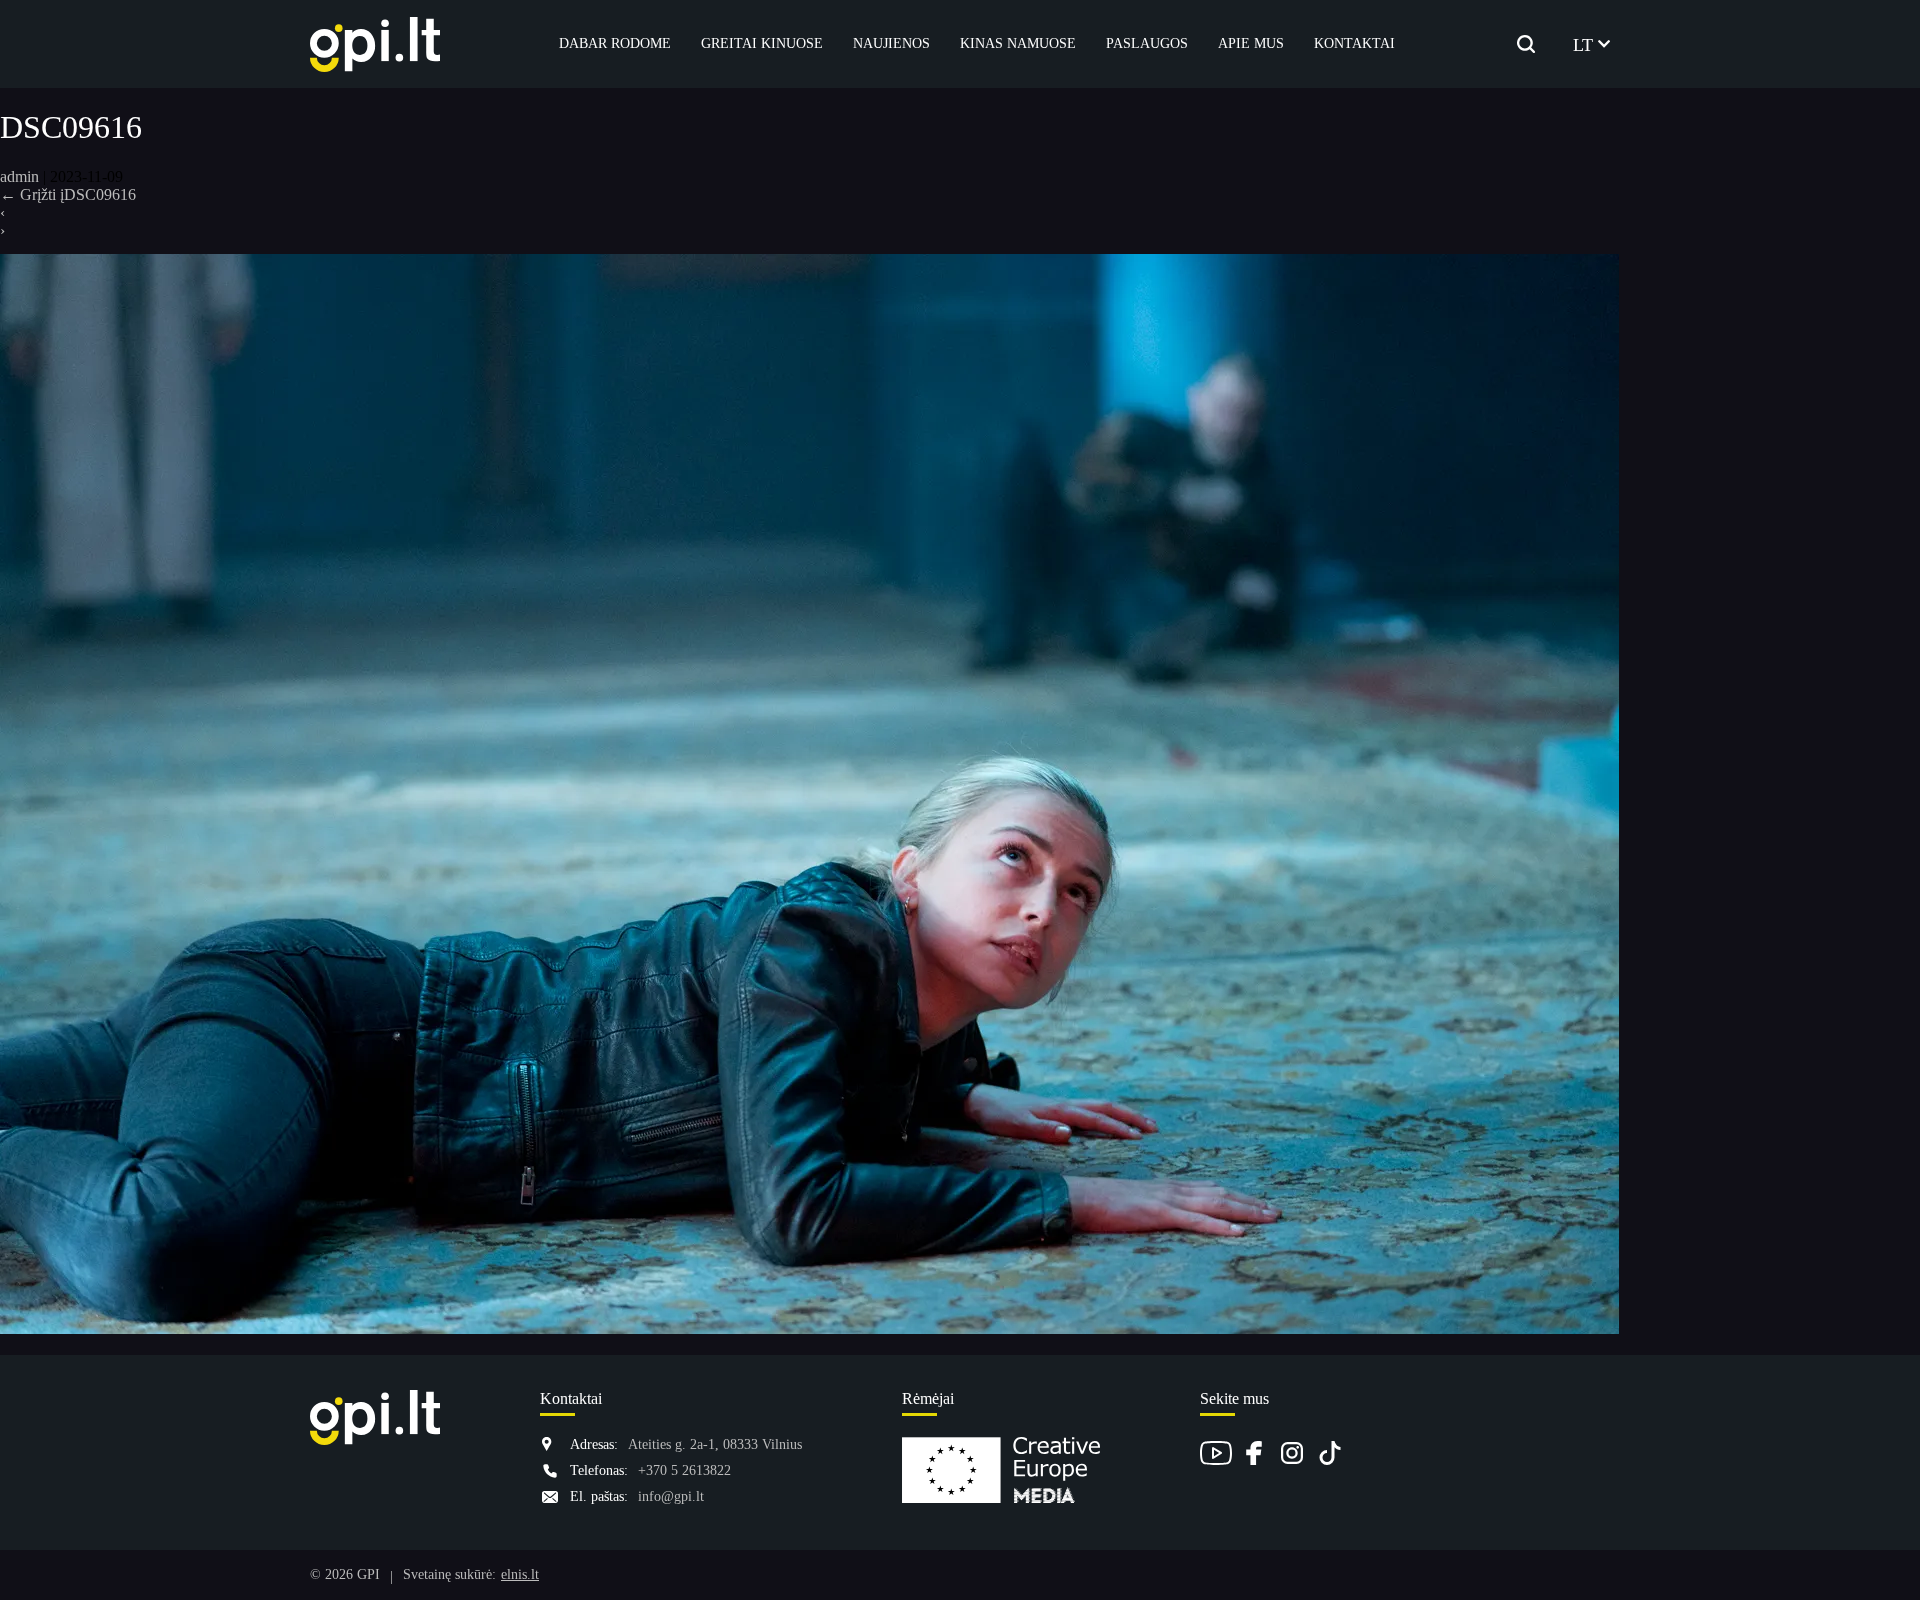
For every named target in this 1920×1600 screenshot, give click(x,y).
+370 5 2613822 (684, 1470)
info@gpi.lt (671, 1496)
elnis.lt (520, 1574)
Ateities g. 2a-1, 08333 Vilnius (715, 1444)
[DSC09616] (809, 1329)
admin (19, 176)
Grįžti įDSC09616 (68, 194)
